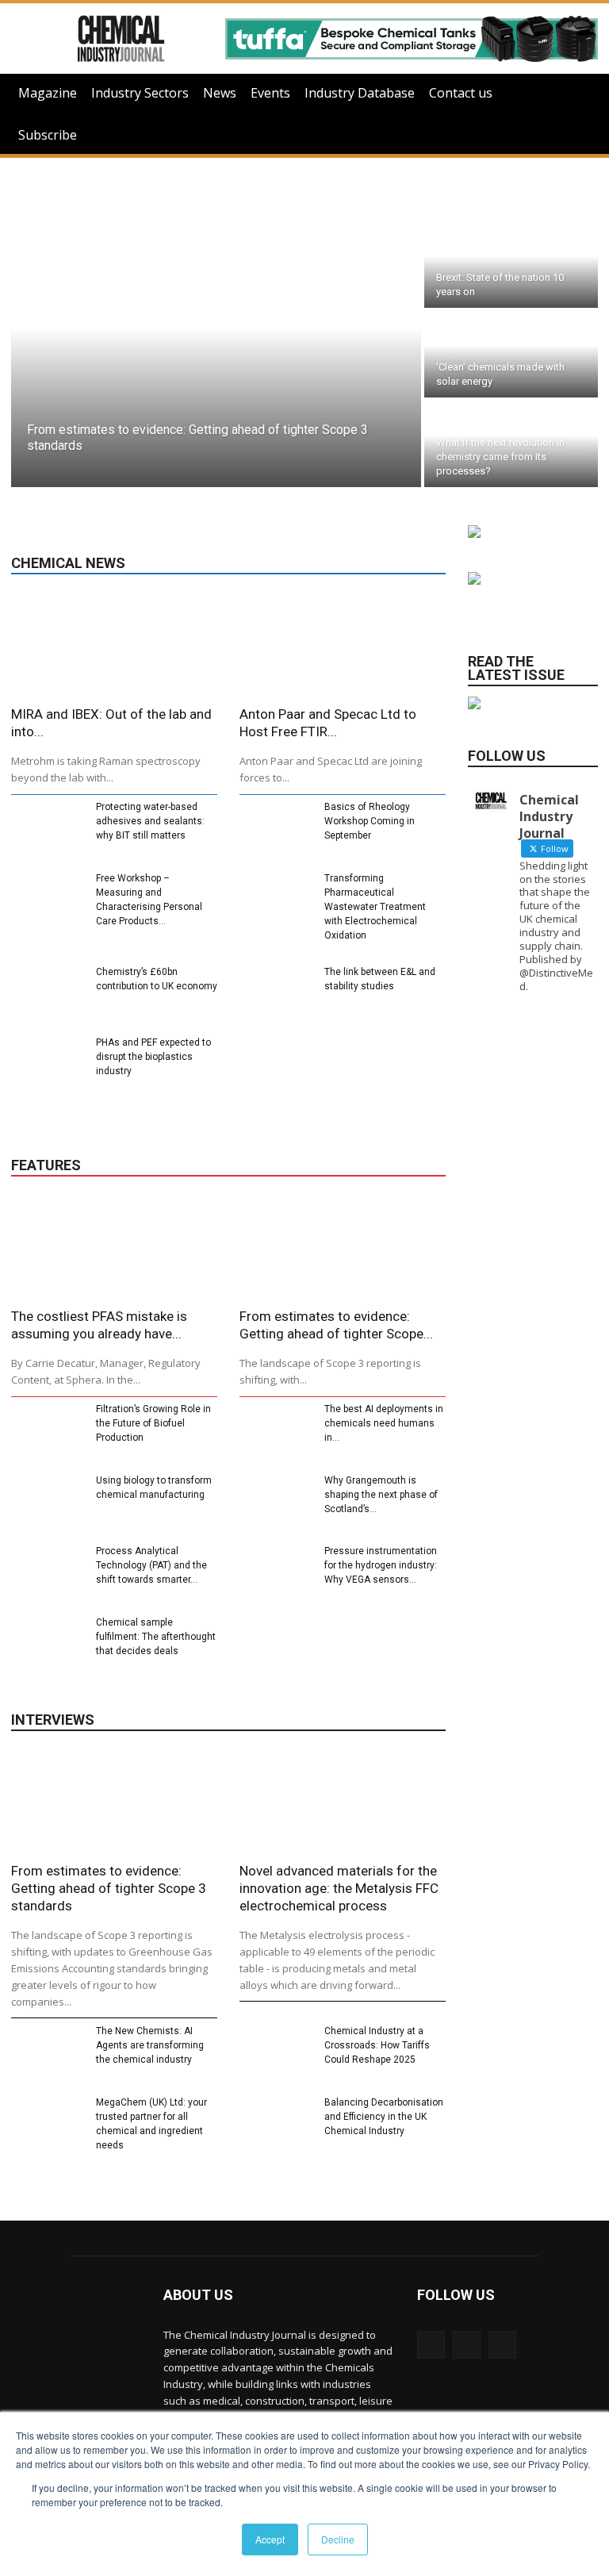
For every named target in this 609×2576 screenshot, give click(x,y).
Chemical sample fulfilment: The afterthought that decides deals (156, 1637)
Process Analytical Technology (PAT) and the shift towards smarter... (151, 1565)
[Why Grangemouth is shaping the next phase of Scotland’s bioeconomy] (276, 1502)
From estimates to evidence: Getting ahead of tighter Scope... (336, 1325)
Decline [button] (338, 2539)
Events (270, 93)
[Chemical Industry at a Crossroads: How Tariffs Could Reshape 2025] (276, 2052)
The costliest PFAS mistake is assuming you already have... (99, 1325)
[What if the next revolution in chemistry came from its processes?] (511, 444)
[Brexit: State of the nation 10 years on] (511, 265)
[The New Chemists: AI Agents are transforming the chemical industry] (47, 2052)
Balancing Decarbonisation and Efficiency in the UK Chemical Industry (384, 2117)
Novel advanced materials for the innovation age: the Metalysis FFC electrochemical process (339, 1888)
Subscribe (48, 135)
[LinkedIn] (431, 2345)
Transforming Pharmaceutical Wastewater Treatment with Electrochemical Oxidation (375, 907)
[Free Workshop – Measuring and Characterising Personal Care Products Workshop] (47, 900)
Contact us (461, 93)
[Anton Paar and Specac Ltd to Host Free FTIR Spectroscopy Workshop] (343, 647)
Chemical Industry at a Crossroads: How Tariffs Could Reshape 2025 (377, 2045)
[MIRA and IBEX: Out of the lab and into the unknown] (114, 647)
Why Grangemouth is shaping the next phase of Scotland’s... (381, 1495)
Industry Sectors (140, 93)
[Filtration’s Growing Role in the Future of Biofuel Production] (47, 1430)
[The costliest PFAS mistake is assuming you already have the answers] (114, 1249)
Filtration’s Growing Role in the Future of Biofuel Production (153, 1423)
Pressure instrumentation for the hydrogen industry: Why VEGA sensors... (381, 1565)
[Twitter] (467, 2345)
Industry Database (360, 93)
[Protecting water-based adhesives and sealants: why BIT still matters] (47, 828)
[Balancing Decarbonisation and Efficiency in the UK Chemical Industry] (276, 2124)
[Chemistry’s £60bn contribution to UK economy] (47, 993)
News (220, 93)
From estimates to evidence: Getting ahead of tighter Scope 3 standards (109, 1888)
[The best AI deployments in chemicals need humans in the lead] (276, 1430)
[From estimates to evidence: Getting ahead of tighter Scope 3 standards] (216, 354)
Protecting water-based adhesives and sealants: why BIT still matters (150, 821)
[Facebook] (502, 2345)
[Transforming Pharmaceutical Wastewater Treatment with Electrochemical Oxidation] (276, 900)
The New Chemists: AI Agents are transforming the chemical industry (150, 2045)
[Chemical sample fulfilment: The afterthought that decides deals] (47, 1644)
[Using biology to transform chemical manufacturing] (47, 1502)
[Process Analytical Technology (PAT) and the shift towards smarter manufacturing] (47, 1572)
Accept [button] (270, 2539)
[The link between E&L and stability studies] (276, 993)
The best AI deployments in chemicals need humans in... (384, 1423)
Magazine (48, 93)
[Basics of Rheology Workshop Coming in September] (276, 828)
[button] (579, 93)
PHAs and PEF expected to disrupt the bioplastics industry (153, 1057)
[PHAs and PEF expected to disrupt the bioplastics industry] (47, 1064)
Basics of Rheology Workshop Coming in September (370, 821)
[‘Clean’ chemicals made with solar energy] (511, 354)
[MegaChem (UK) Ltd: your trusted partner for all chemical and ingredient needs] (47, 2124)
